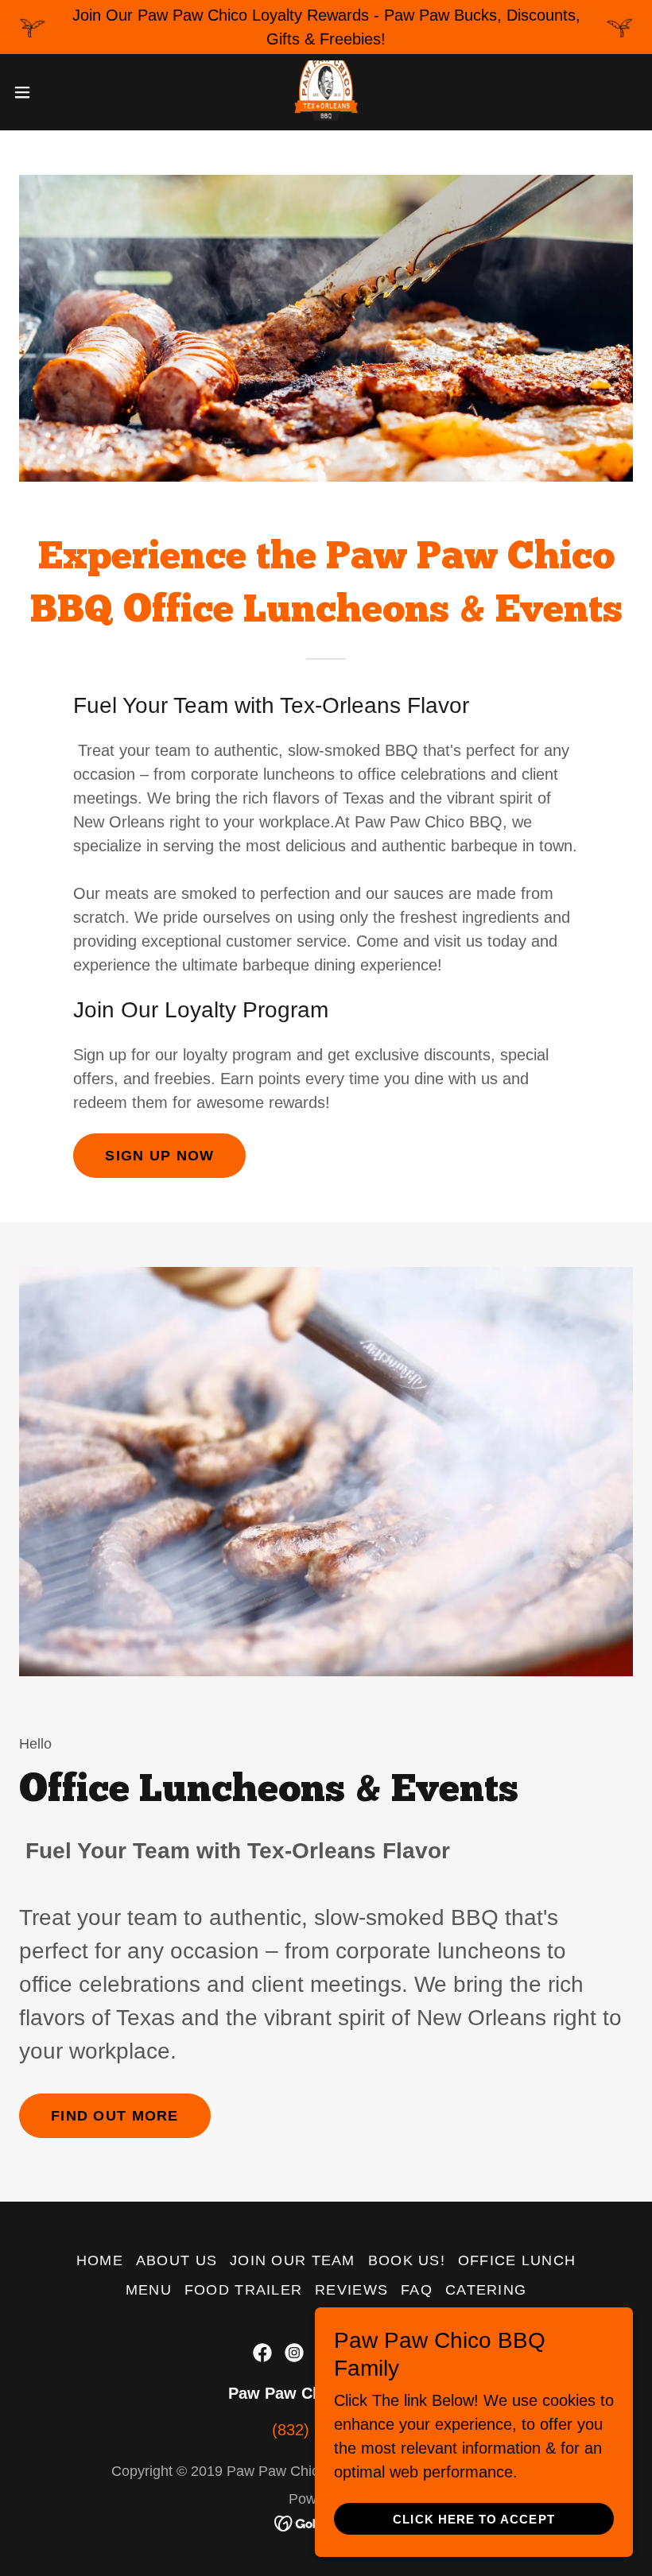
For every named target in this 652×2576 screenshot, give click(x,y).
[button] (54, 92)
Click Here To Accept (473, 2519)
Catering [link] (486, 2290)
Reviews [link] (351, 2290)
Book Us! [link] (407, 2260)
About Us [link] (177, 2260)
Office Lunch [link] (517, 2260)
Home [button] (100, 2260)
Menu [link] (149, 2290)
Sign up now (159, 1156)
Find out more (115, 2116)
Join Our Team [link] (293, 2260)
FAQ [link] (417, 2290)
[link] (326, 92)
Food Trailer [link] (243, 2290)
